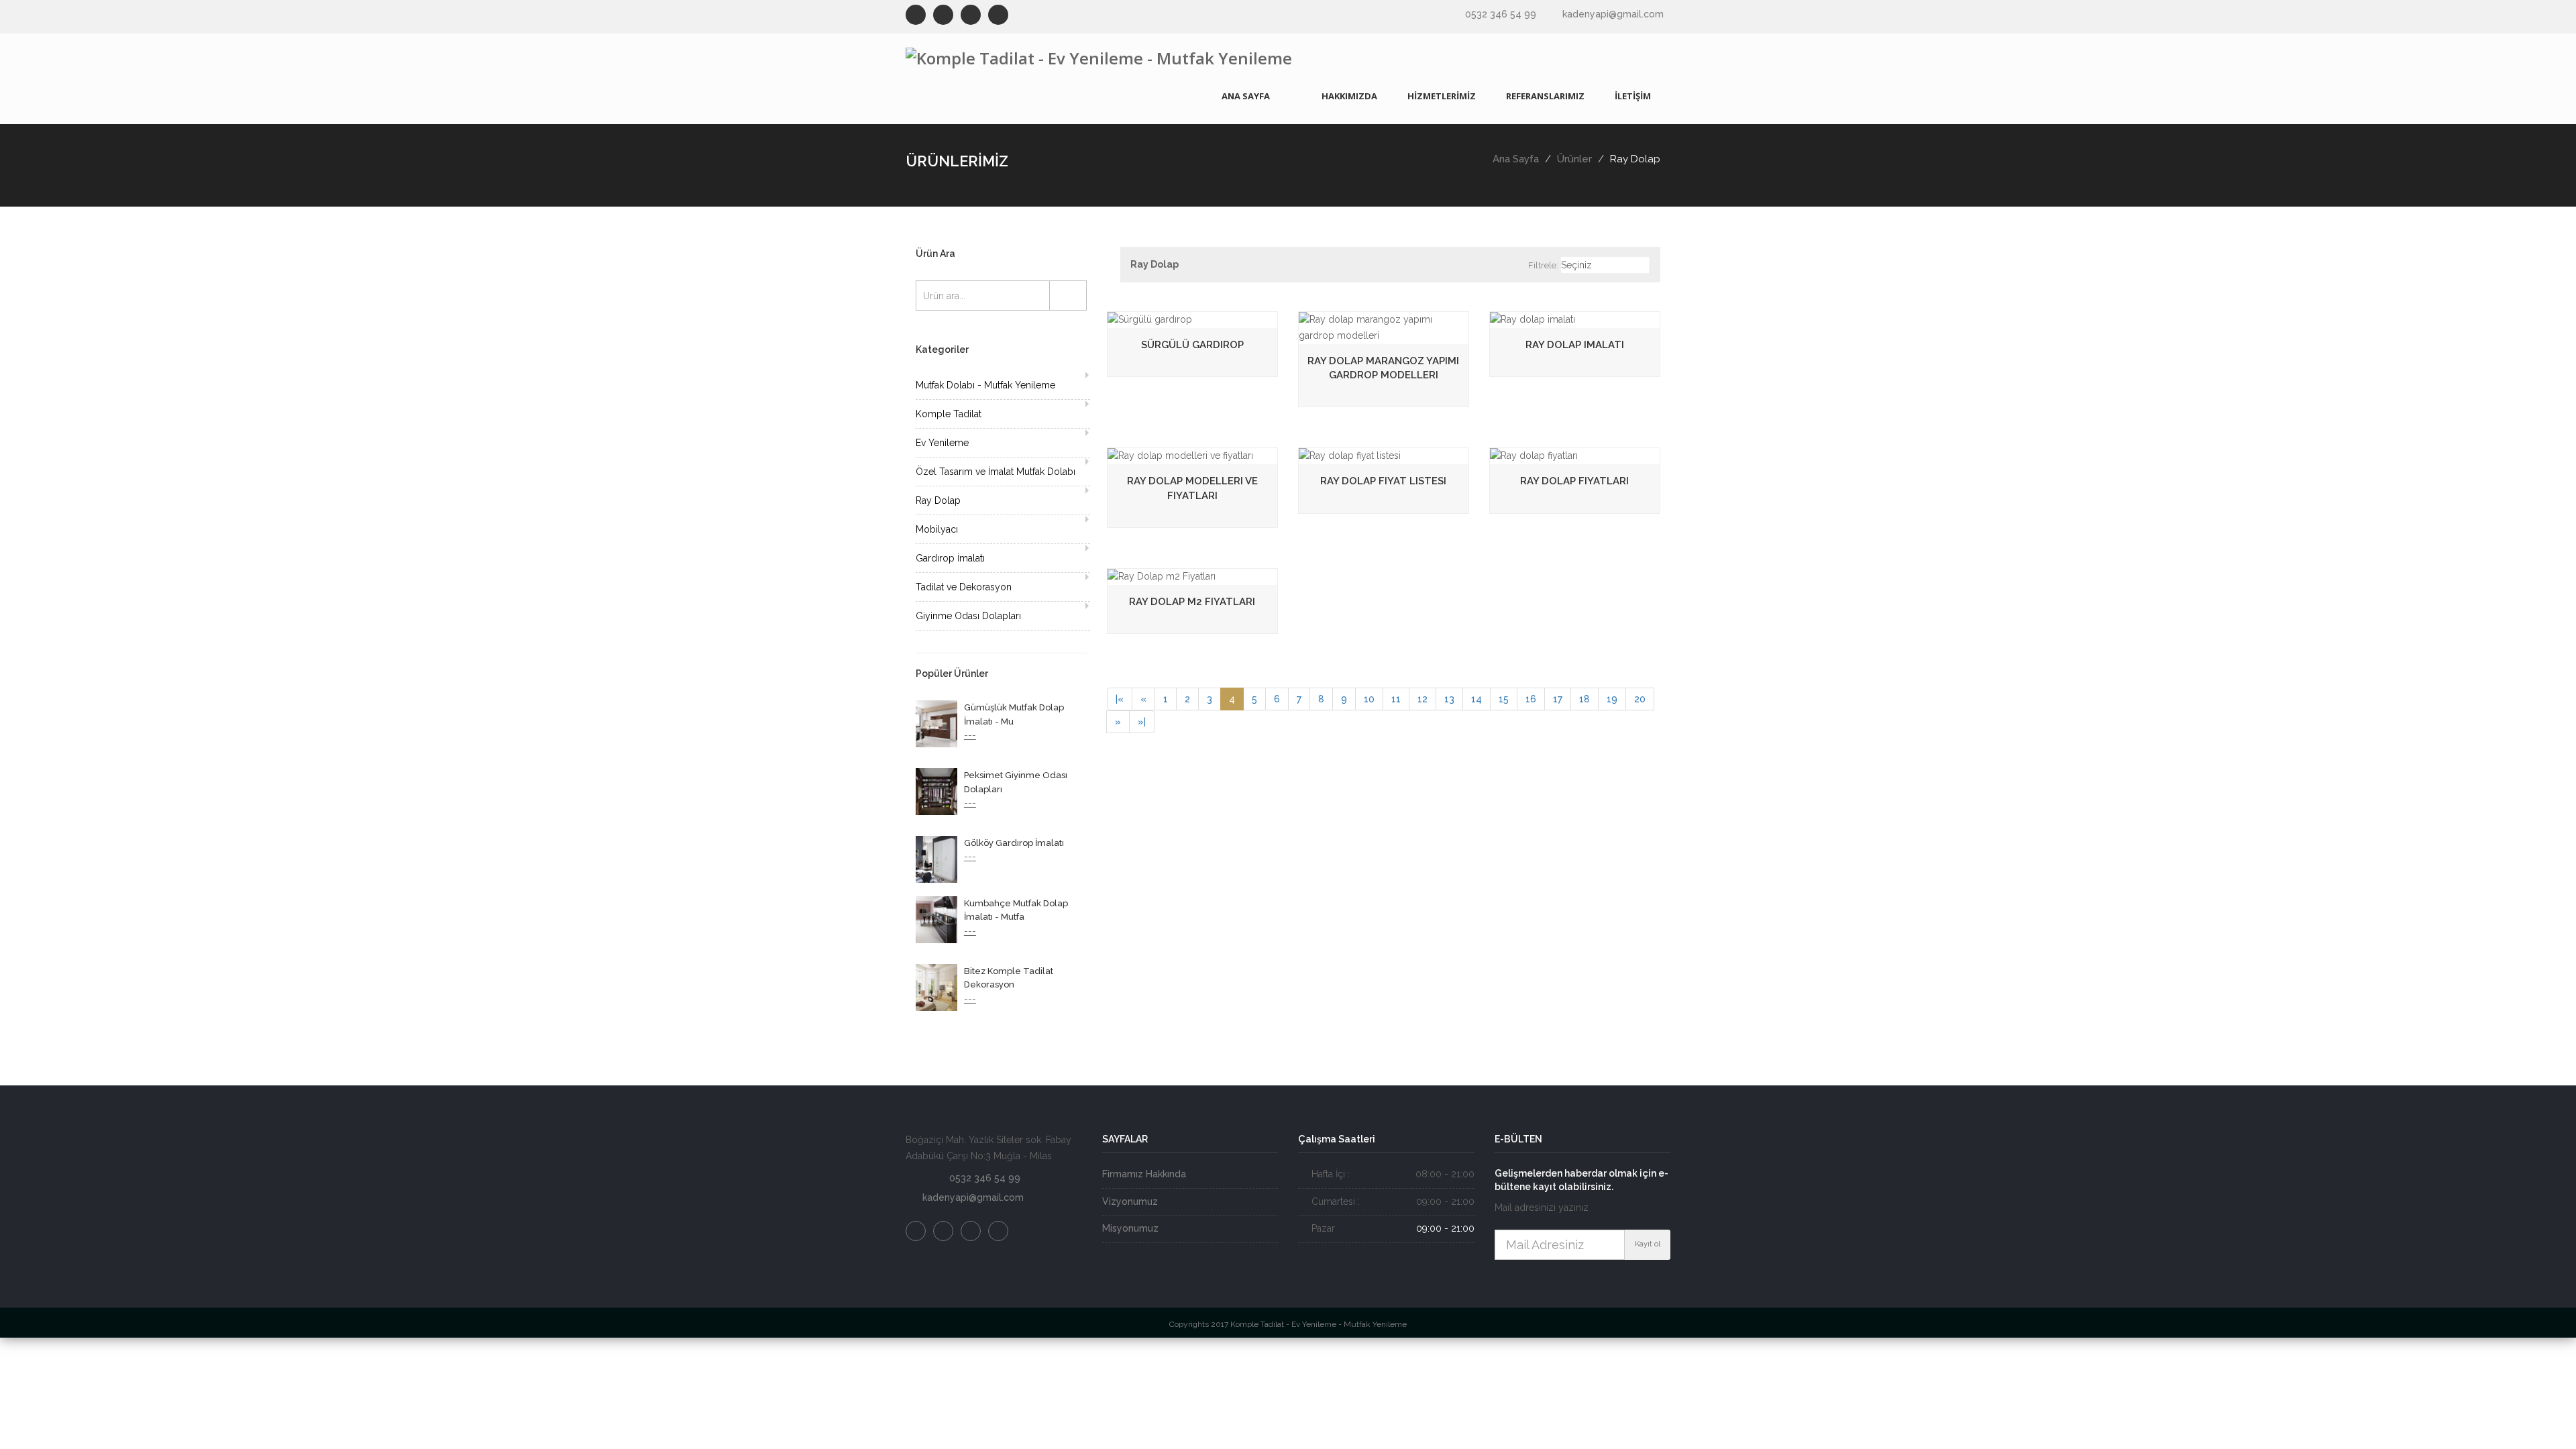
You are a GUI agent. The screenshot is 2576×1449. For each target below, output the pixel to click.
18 (1585, 699)
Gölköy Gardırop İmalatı (1014, 843)
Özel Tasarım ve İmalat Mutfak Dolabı (996, 472)
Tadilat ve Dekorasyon (964, 587)
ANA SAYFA (1246, 96)
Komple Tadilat (949, 414)
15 (1504, 699)
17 (1558, 699)
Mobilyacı (937, 529)
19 (1612, 699)
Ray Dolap (938, 500)
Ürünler (1574, 159)
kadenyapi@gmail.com (1613, 14)
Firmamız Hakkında (1144, 1174)
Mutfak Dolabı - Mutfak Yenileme (985, 385)
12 (1423, 699)
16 (1531, 699)
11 (1396, 699)
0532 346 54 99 (1501, 14)
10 (1369, 699)
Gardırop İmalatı (950, 558)
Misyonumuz (1130, 1228)
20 (1640, 699)
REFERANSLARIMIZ (1545, 96)
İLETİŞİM (1633, 96)
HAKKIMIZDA (1349, 96)
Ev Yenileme (942, 443)
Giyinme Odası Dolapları (968, 616)
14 (1477, 699)
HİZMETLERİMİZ (1442, 96)
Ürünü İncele (1463, 324)
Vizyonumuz (1130, 1201)
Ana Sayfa (1516, 159)
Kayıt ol (1648, 1244)
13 (1449, 699)
